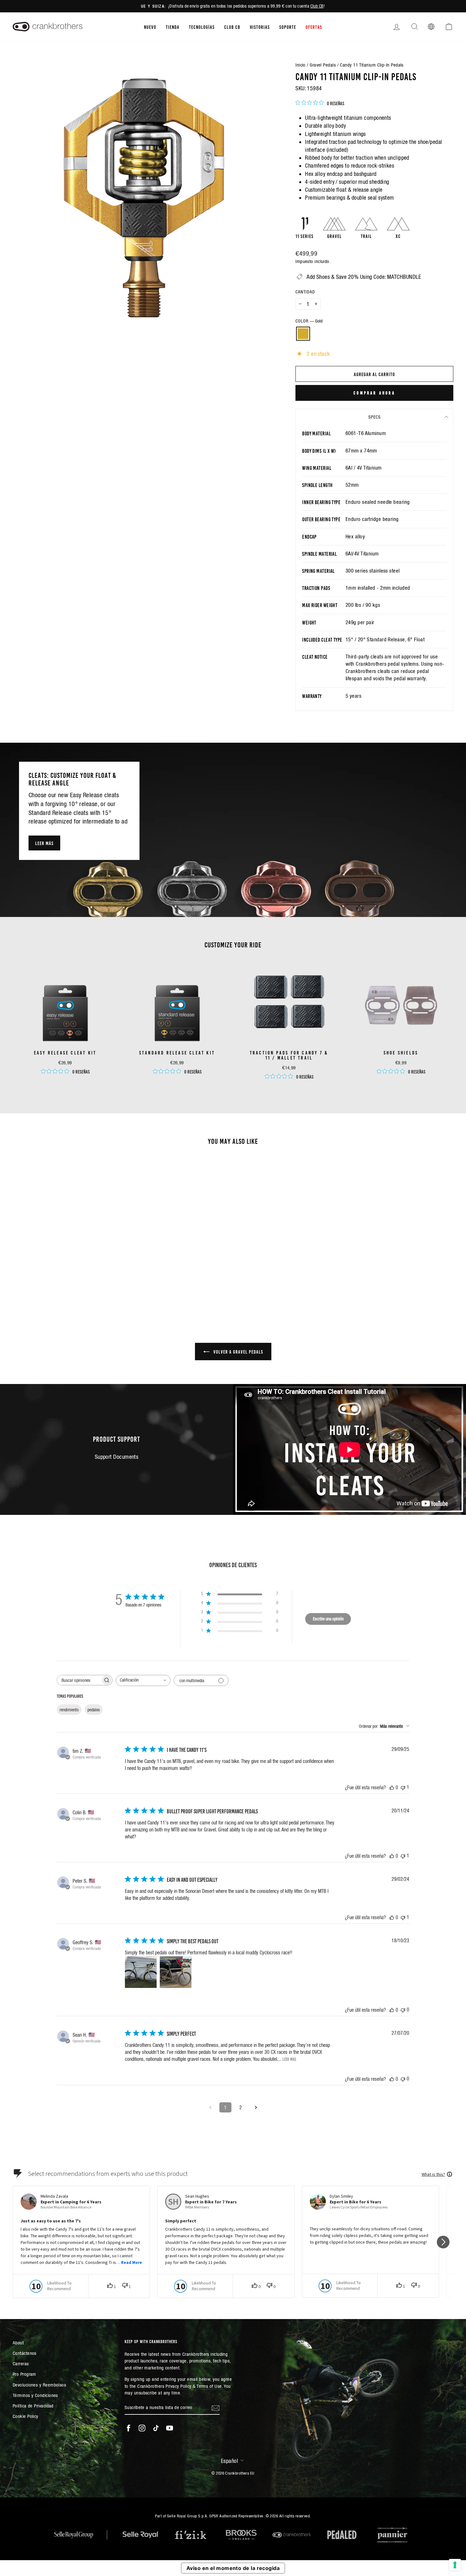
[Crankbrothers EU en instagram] (142, 2428)
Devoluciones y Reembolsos (39, 2385)
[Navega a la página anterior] (210, 2107)
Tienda (173, 27)
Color (309, 321)
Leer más (44, 843)
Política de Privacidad (33, 2406)
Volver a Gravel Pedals (238, 1351)
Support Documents (117, 1457)
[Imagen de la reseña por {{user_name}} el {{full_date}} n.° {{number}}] (141, 1972)
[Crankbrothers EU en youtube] (170, 2428)
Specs (375, 417)
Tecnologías (202, 27)
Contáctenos (25, 2353)
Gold (303, 334)
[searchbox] (79, 1680)
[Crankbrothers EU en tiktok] (156, 2428)
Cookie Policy (26, 2416)
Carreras (21, 2364)
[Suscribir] (216, 2408)
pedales (94, 1710)
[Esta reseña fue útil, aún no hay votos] (392, 1787)
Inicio (301, 65)
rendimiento (69, 1710)
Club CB (317, 6)
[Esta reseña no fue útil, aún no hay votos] (403, 2010)
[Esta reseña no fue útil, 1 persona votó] (403, 1787)
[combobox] (143, 1680)
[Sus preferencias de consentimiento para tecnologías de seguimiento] (455, 2565)
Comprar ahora (374, 393)
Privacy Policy (178, 2386)
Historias (260, 27)
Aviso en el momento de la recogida (233, 2568)
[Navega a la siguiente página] (256, 2107)
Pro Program (24, 2374)
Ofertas (314, 27)
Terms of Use (209, 2386)
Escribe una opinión (328, 1619)
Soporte (288, 27)
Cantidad (305, 292)
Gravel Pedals (323, 65)
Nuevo (150, 27)
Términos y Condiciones (35, 2395)
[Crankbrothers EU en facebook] (128, 2428)
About (18, 2343)
